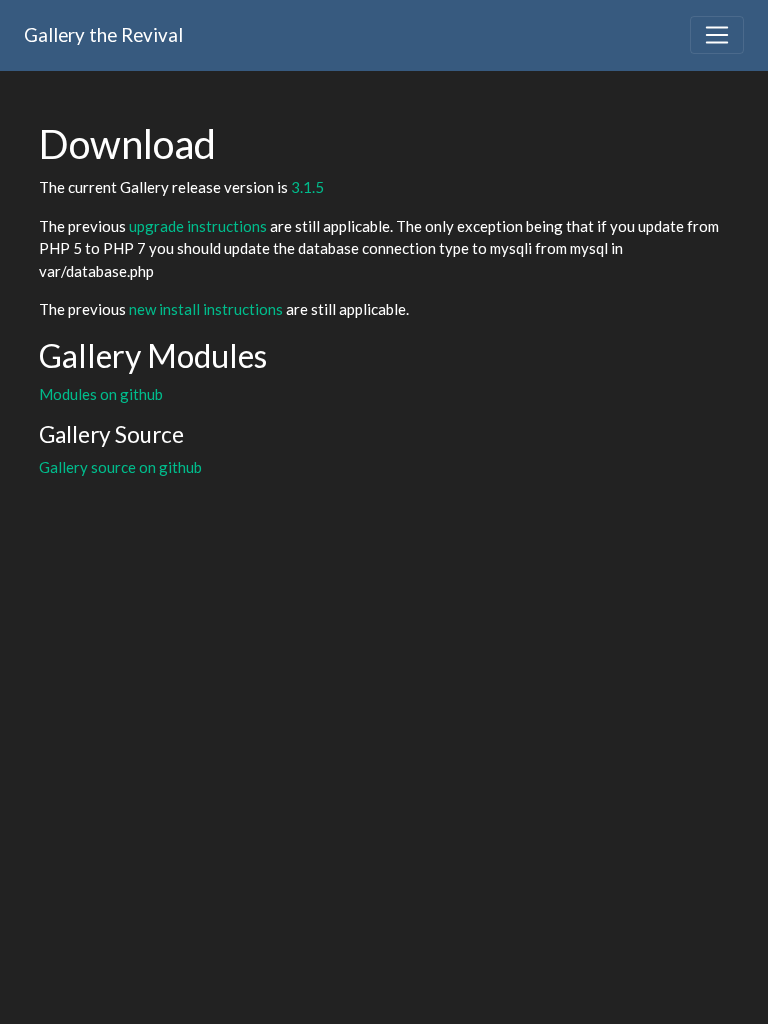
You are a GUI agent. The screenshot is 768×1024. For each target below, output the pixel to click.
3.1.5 (307, 187)
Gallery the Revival (103, 34)
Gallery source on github (120, 467)
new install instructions (206, 309)
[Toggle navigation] (717, 35)
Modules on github (101, 394)
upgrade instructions (198, 226)
